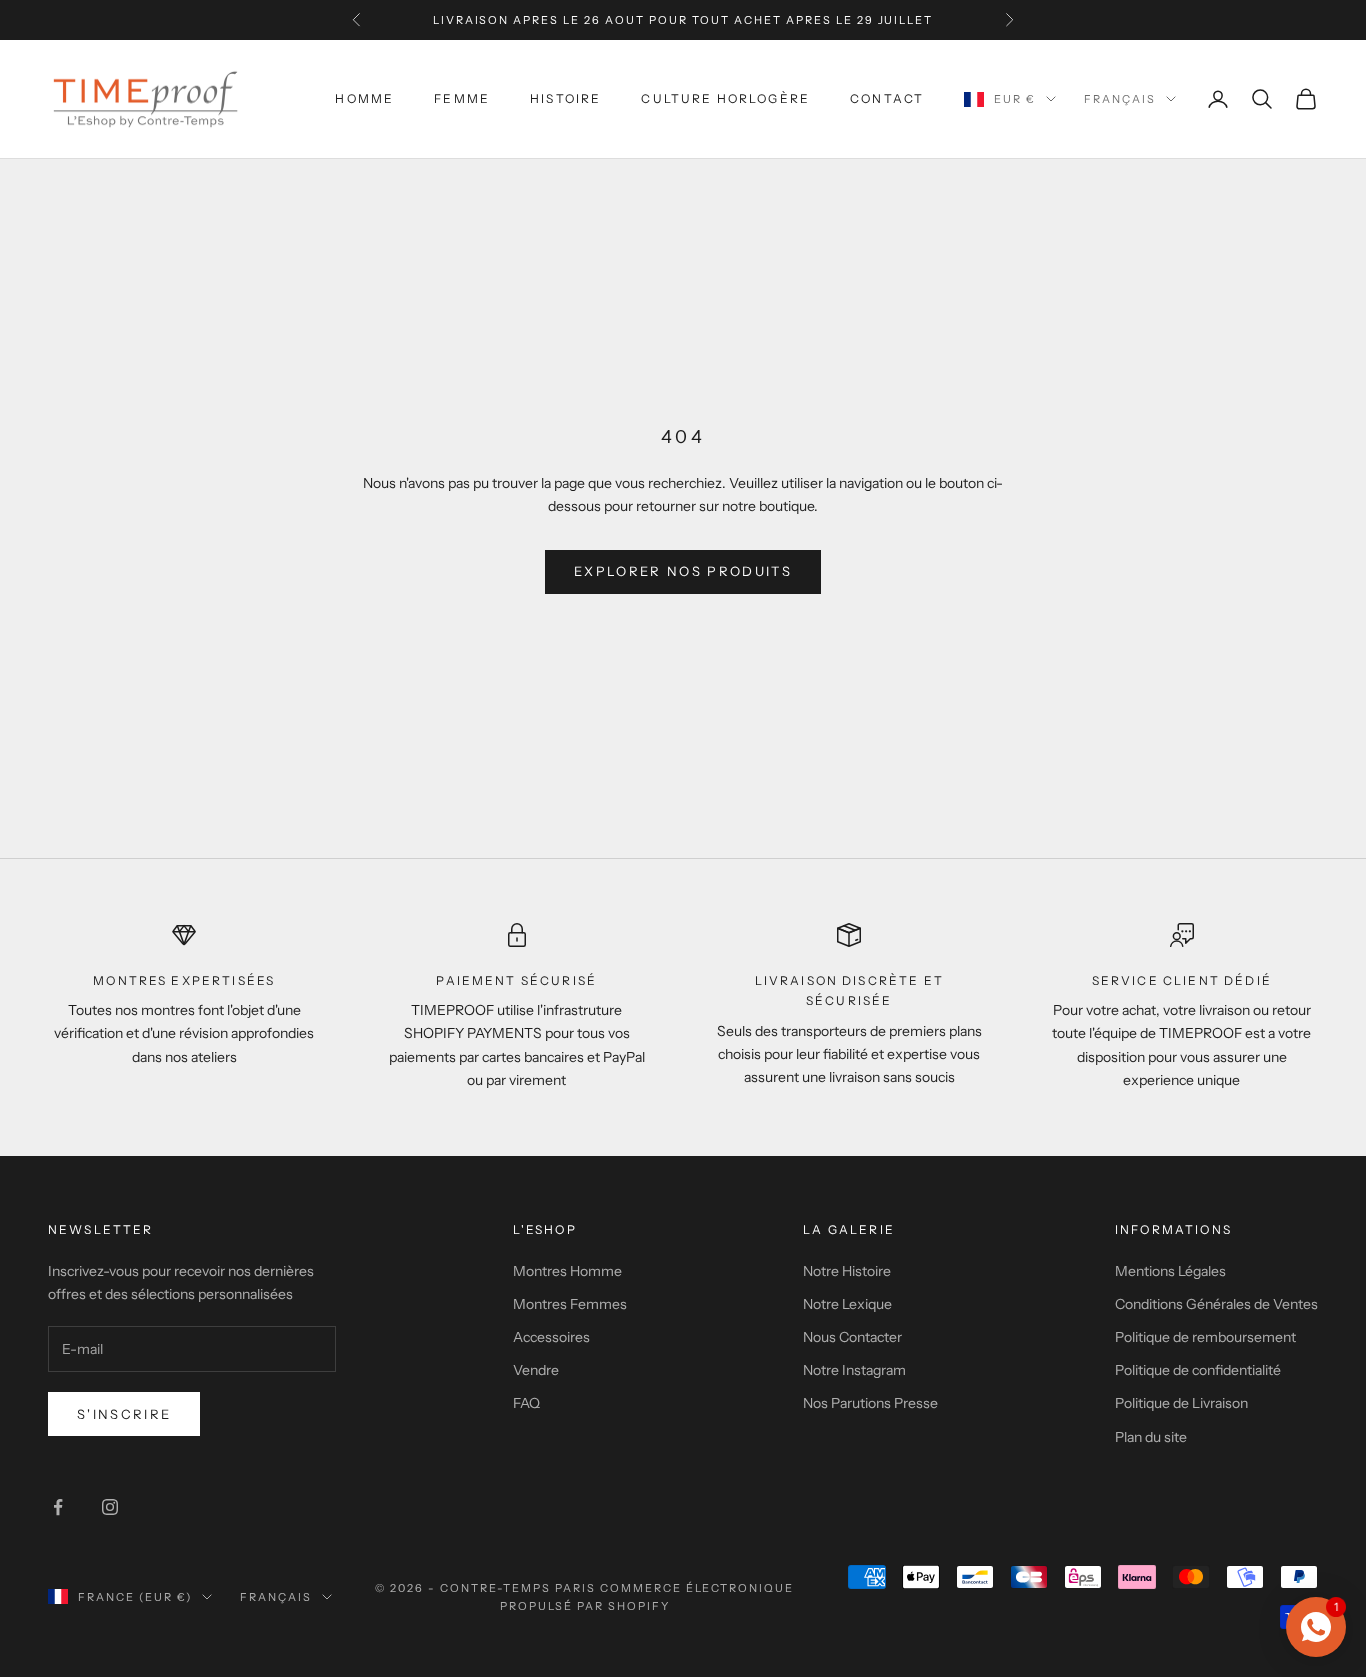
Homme (364, 98)
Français (1120, 99)
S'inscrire (124, 1414)
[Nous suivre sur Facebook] (58, 1507)
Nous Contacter (852, 1337)
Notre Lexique (847, 1304)
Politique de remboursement (1205, 1337)
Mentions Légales (1170, 1271)
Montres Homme (567, 1271)
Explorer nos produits (683, 571)
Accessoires (551, 1337)
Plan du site (1151, 1437)
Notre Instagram (854, 1370)
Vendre (536, 1370)
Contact (887, 98)
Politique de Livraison (1181, 1403)
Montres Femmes (570, 1304)
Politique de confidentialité (1198, 1370)
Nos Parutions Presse (870, 1403)
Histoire (565, 98)
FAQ (526, 1403)
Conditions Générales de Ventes (1216, 1304)
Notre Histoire (847, 1271)
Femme (462, 98)
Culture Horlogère (725, 98)
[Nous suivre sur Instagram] (110, 1507)
